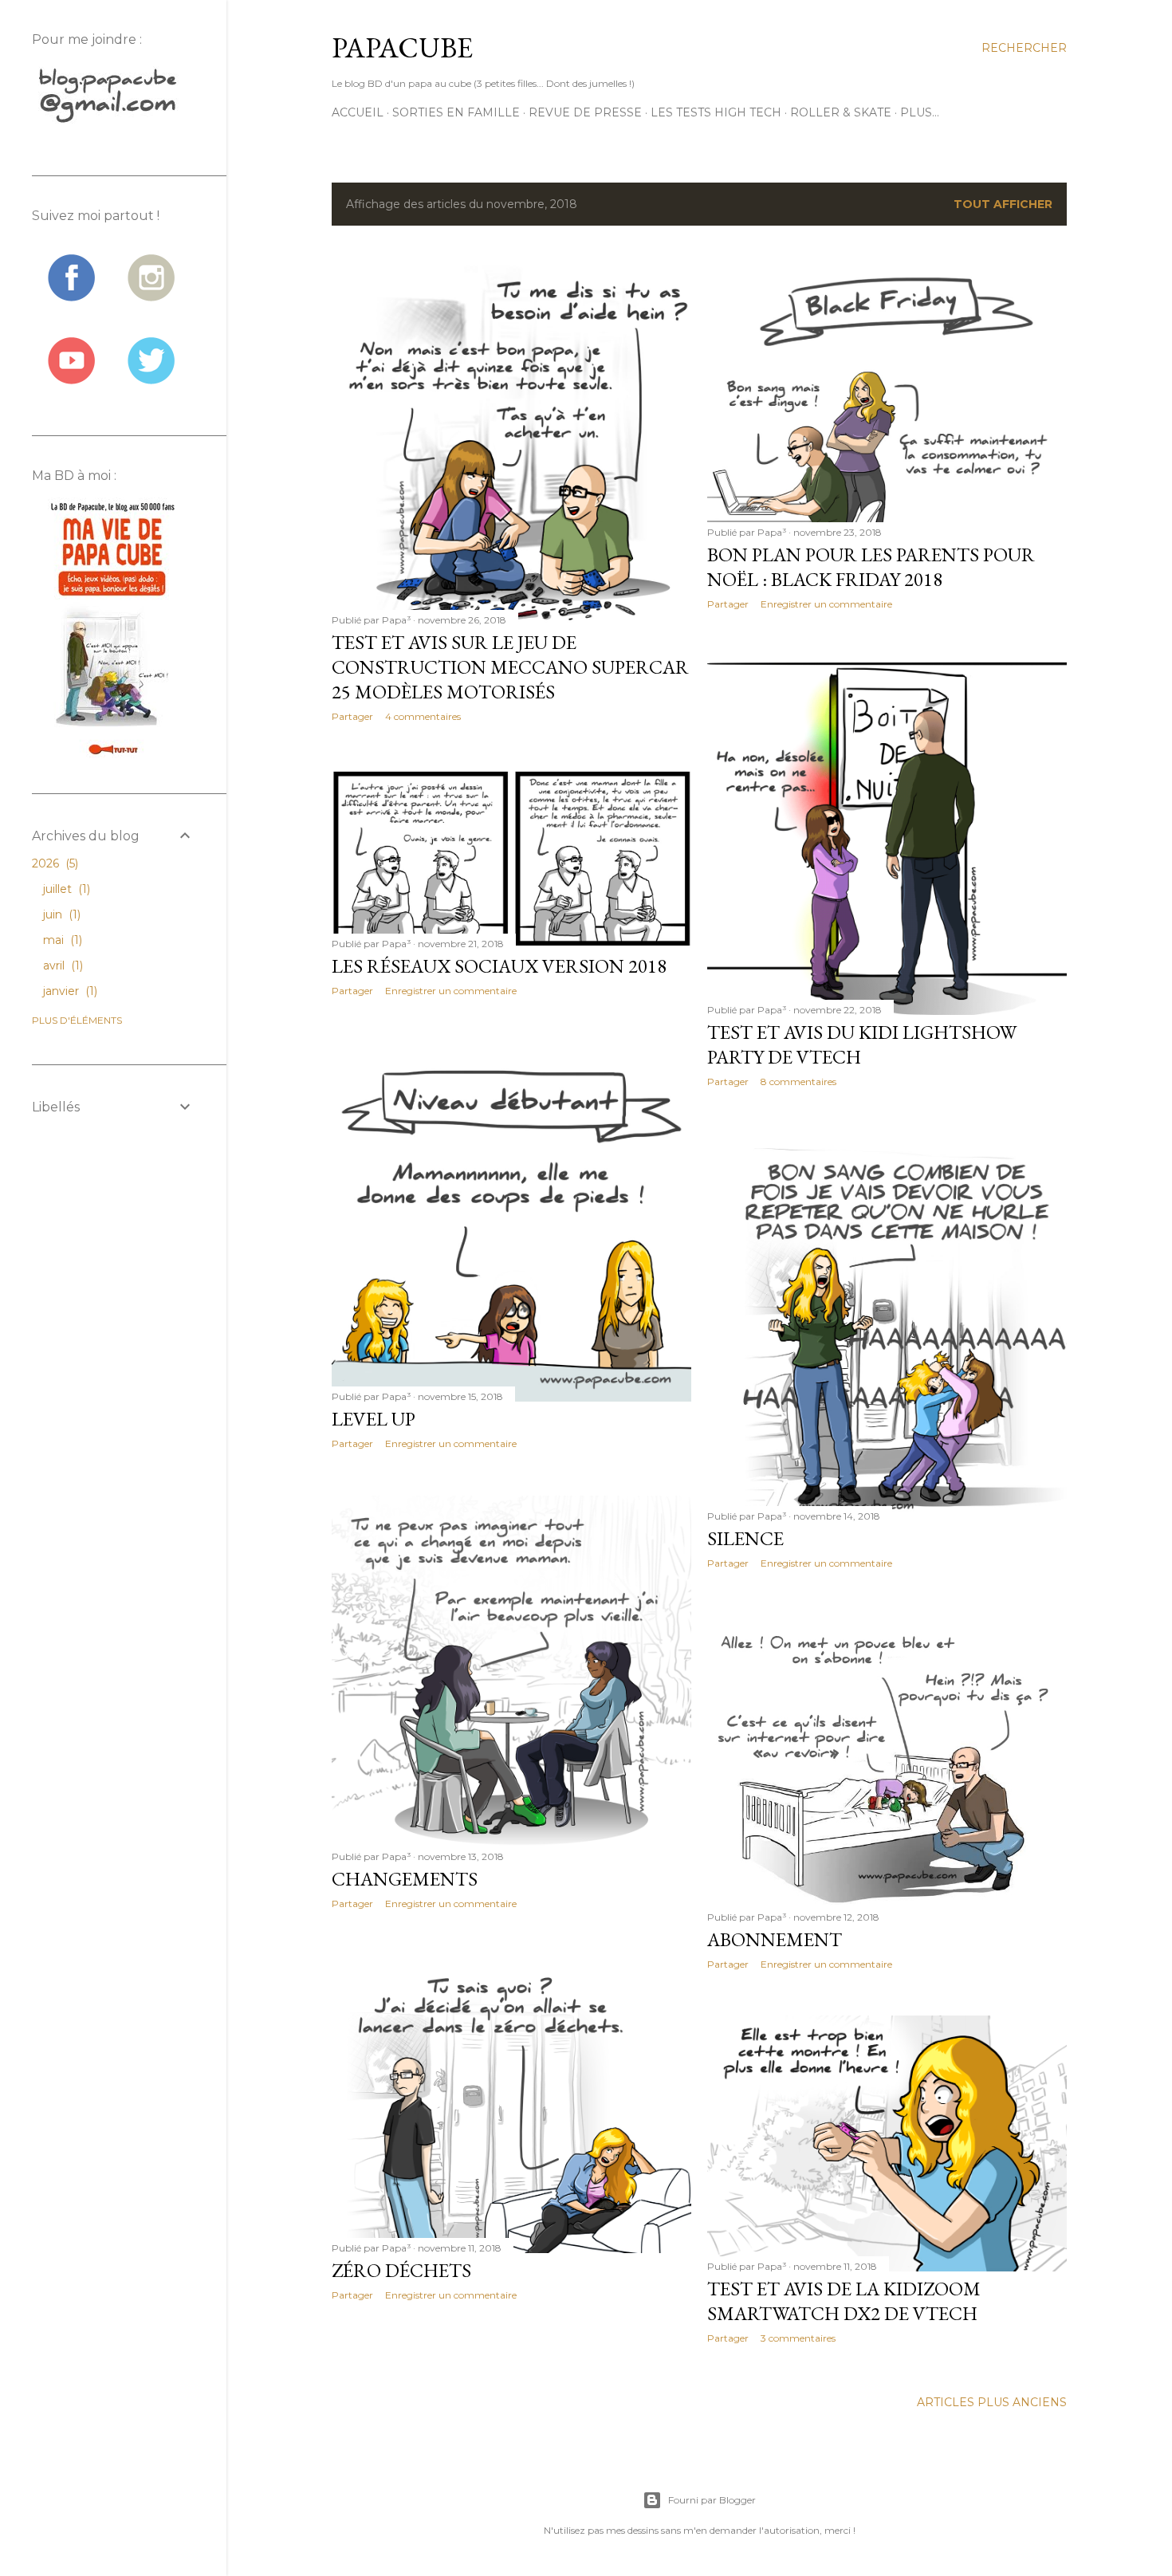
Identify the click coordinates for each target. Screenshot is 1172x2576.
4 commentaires (423, 716)
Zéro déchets (401, 2270)
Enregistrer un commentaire (826, 604)
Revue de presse (585, 112)
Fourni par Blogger (712, 2500)
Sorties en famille (456, 112)
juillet (65, 889)
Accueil (358, 112)
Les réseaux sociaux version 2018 (499, 966)
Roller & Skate (841, 112)
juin (60, 914)
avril (61, 966)
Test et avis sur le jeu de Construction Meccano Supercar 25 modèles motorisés (510, 667)
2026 (53, 863)
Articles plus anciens (992, 2402)
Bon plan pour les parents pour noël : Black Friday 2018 (871, 567)
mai (61, 940)
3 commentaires (798, 2338)
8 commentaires (798, 1082)
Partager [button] (352, 716)
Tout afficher (1003, 204)
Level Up (374, 1419)
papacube (402, 47)
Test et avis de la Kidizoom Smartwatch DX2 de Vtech (844, 2301)
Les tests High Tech (716, 112)
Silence (745, 1538)
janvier (69, 991)
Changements (405, 1879)
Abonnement (775, 1939)
